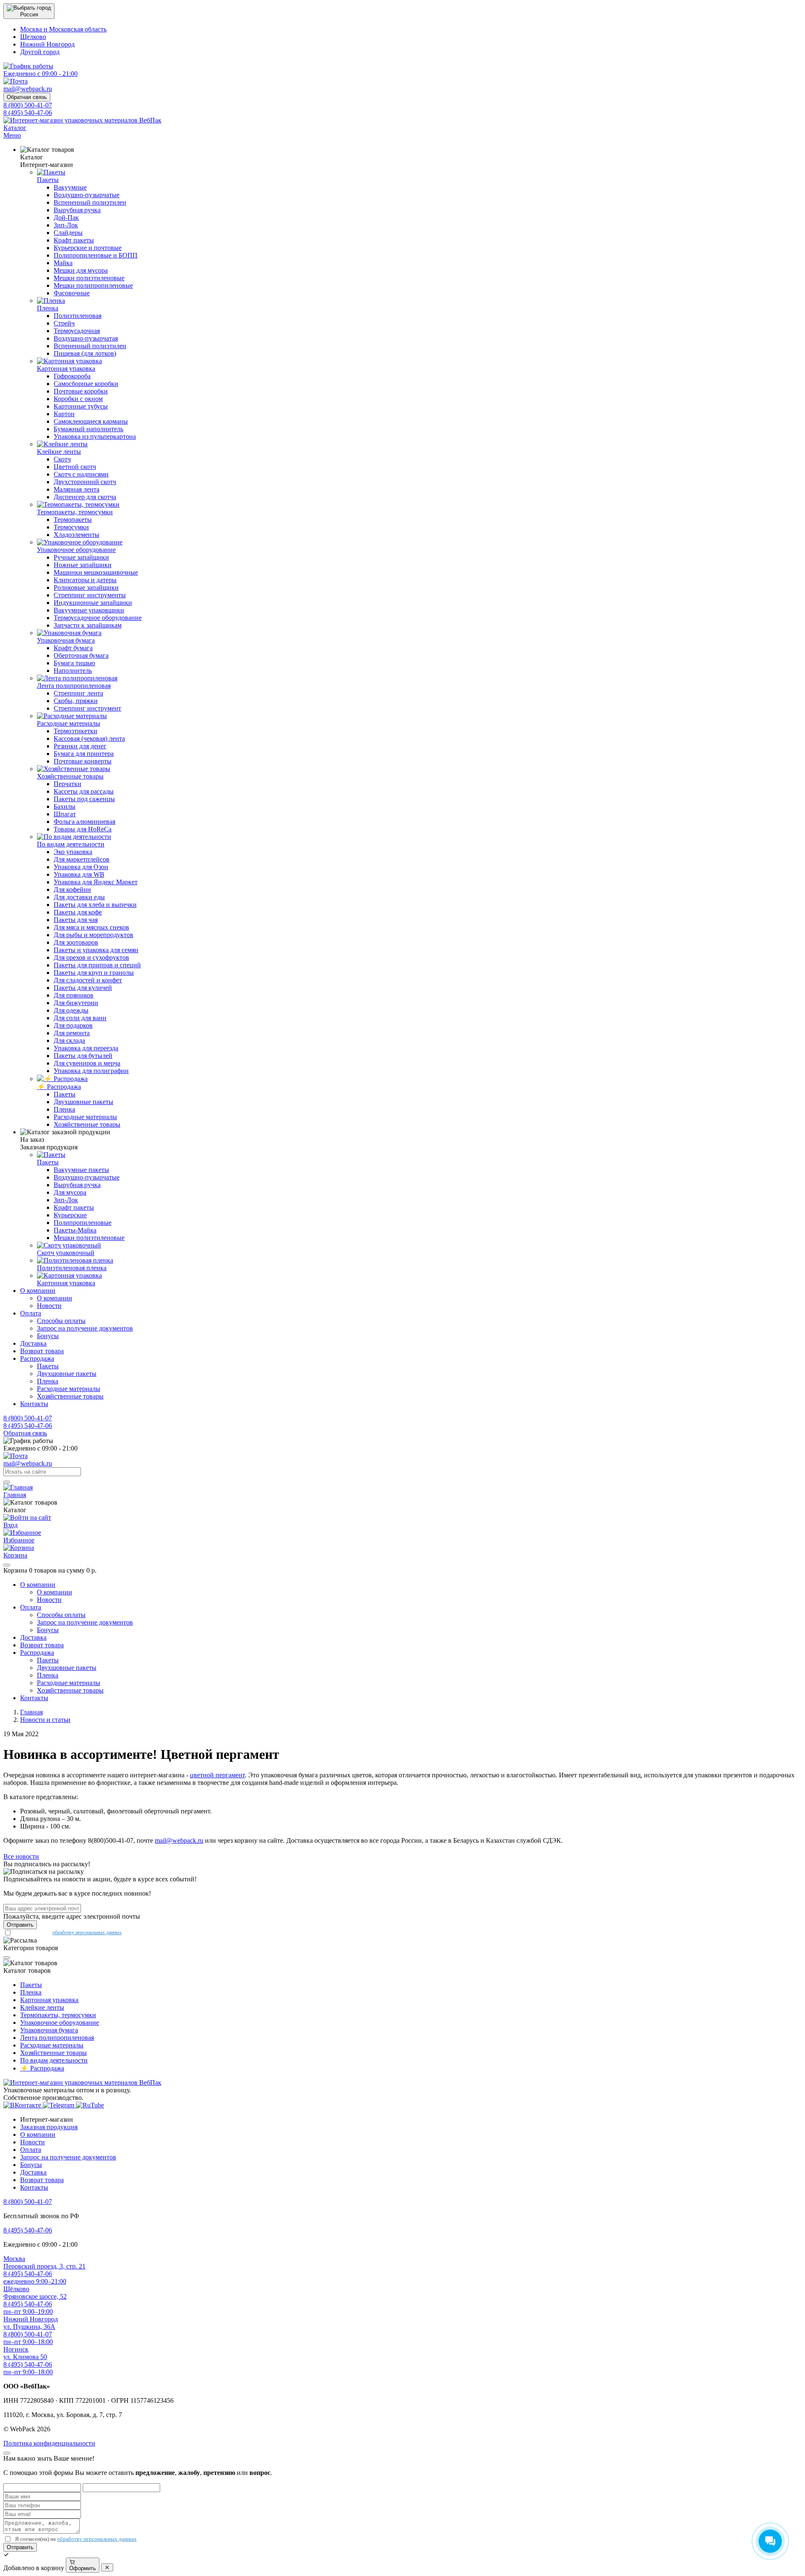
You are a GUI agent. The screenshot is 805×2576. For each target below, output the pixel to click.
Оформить (83, 2568)
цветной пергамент (217, 1775)
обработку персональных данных (87, 1933)
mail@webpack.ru (179, 1840)
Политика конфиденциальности (49, 2443)
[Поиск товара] (7, 1482)
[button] (29, 11)
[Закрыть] (7, 1565)
